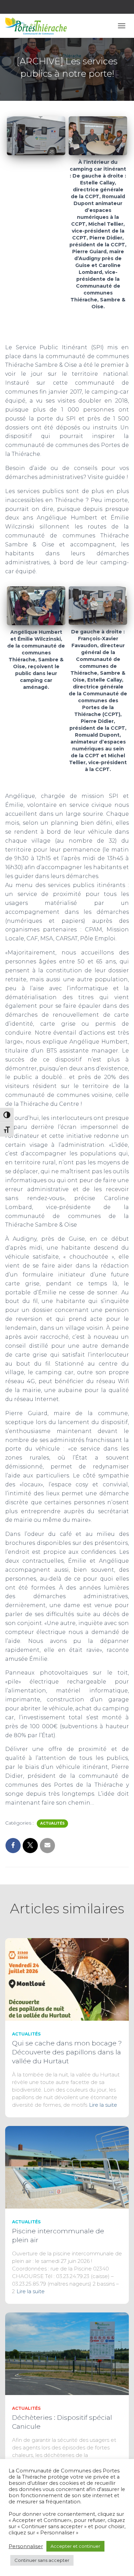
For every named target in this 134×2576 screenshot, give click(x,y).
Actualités (52, 1823)
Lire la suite (103, 2105)
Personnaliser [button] (26, 2546)
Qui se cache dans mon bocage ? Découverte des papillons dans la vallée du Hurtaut (67, 2052)
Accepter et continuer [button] (75, 2546)
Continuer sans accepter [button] (42, 2560)
